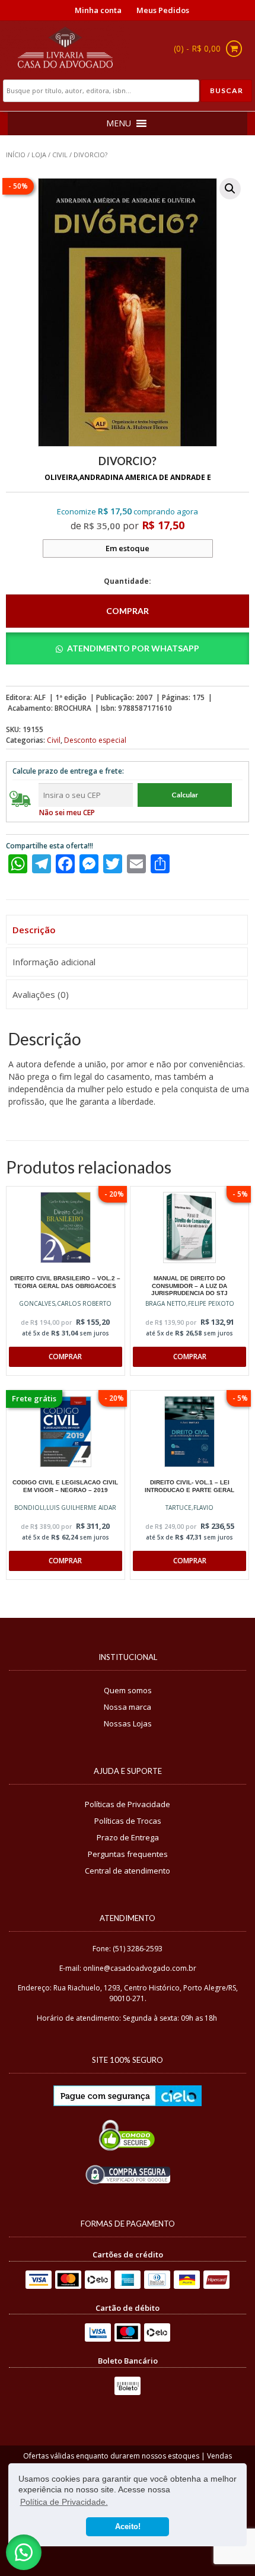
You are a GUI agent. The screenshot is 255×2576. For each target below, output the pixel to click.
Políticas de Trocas (128, 1821)
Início (16, 155)
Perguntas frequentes (128, 1854)
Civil (60, 155)
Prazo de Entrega (128, 1837)
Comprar (128, 611)
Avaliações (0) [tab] (41, 994)
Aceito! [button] (128, 2527)
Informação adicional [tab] (54, 962)
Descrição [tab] (34, 930)
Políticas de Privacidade (128, 1804)
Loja (39, 155)
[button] (230, 189)
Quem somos (128, 1690)
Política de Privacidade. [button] (64, 2502)
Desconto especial (95, 740)
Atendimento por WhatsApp (133, 648)
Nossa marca (128, 1707)
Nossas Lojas (128, 1723)
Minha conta (98, 10)
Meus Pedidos (163, 10)
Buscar (227, 90)
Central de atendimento (128, 1871)
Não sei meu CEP (67, 812)
